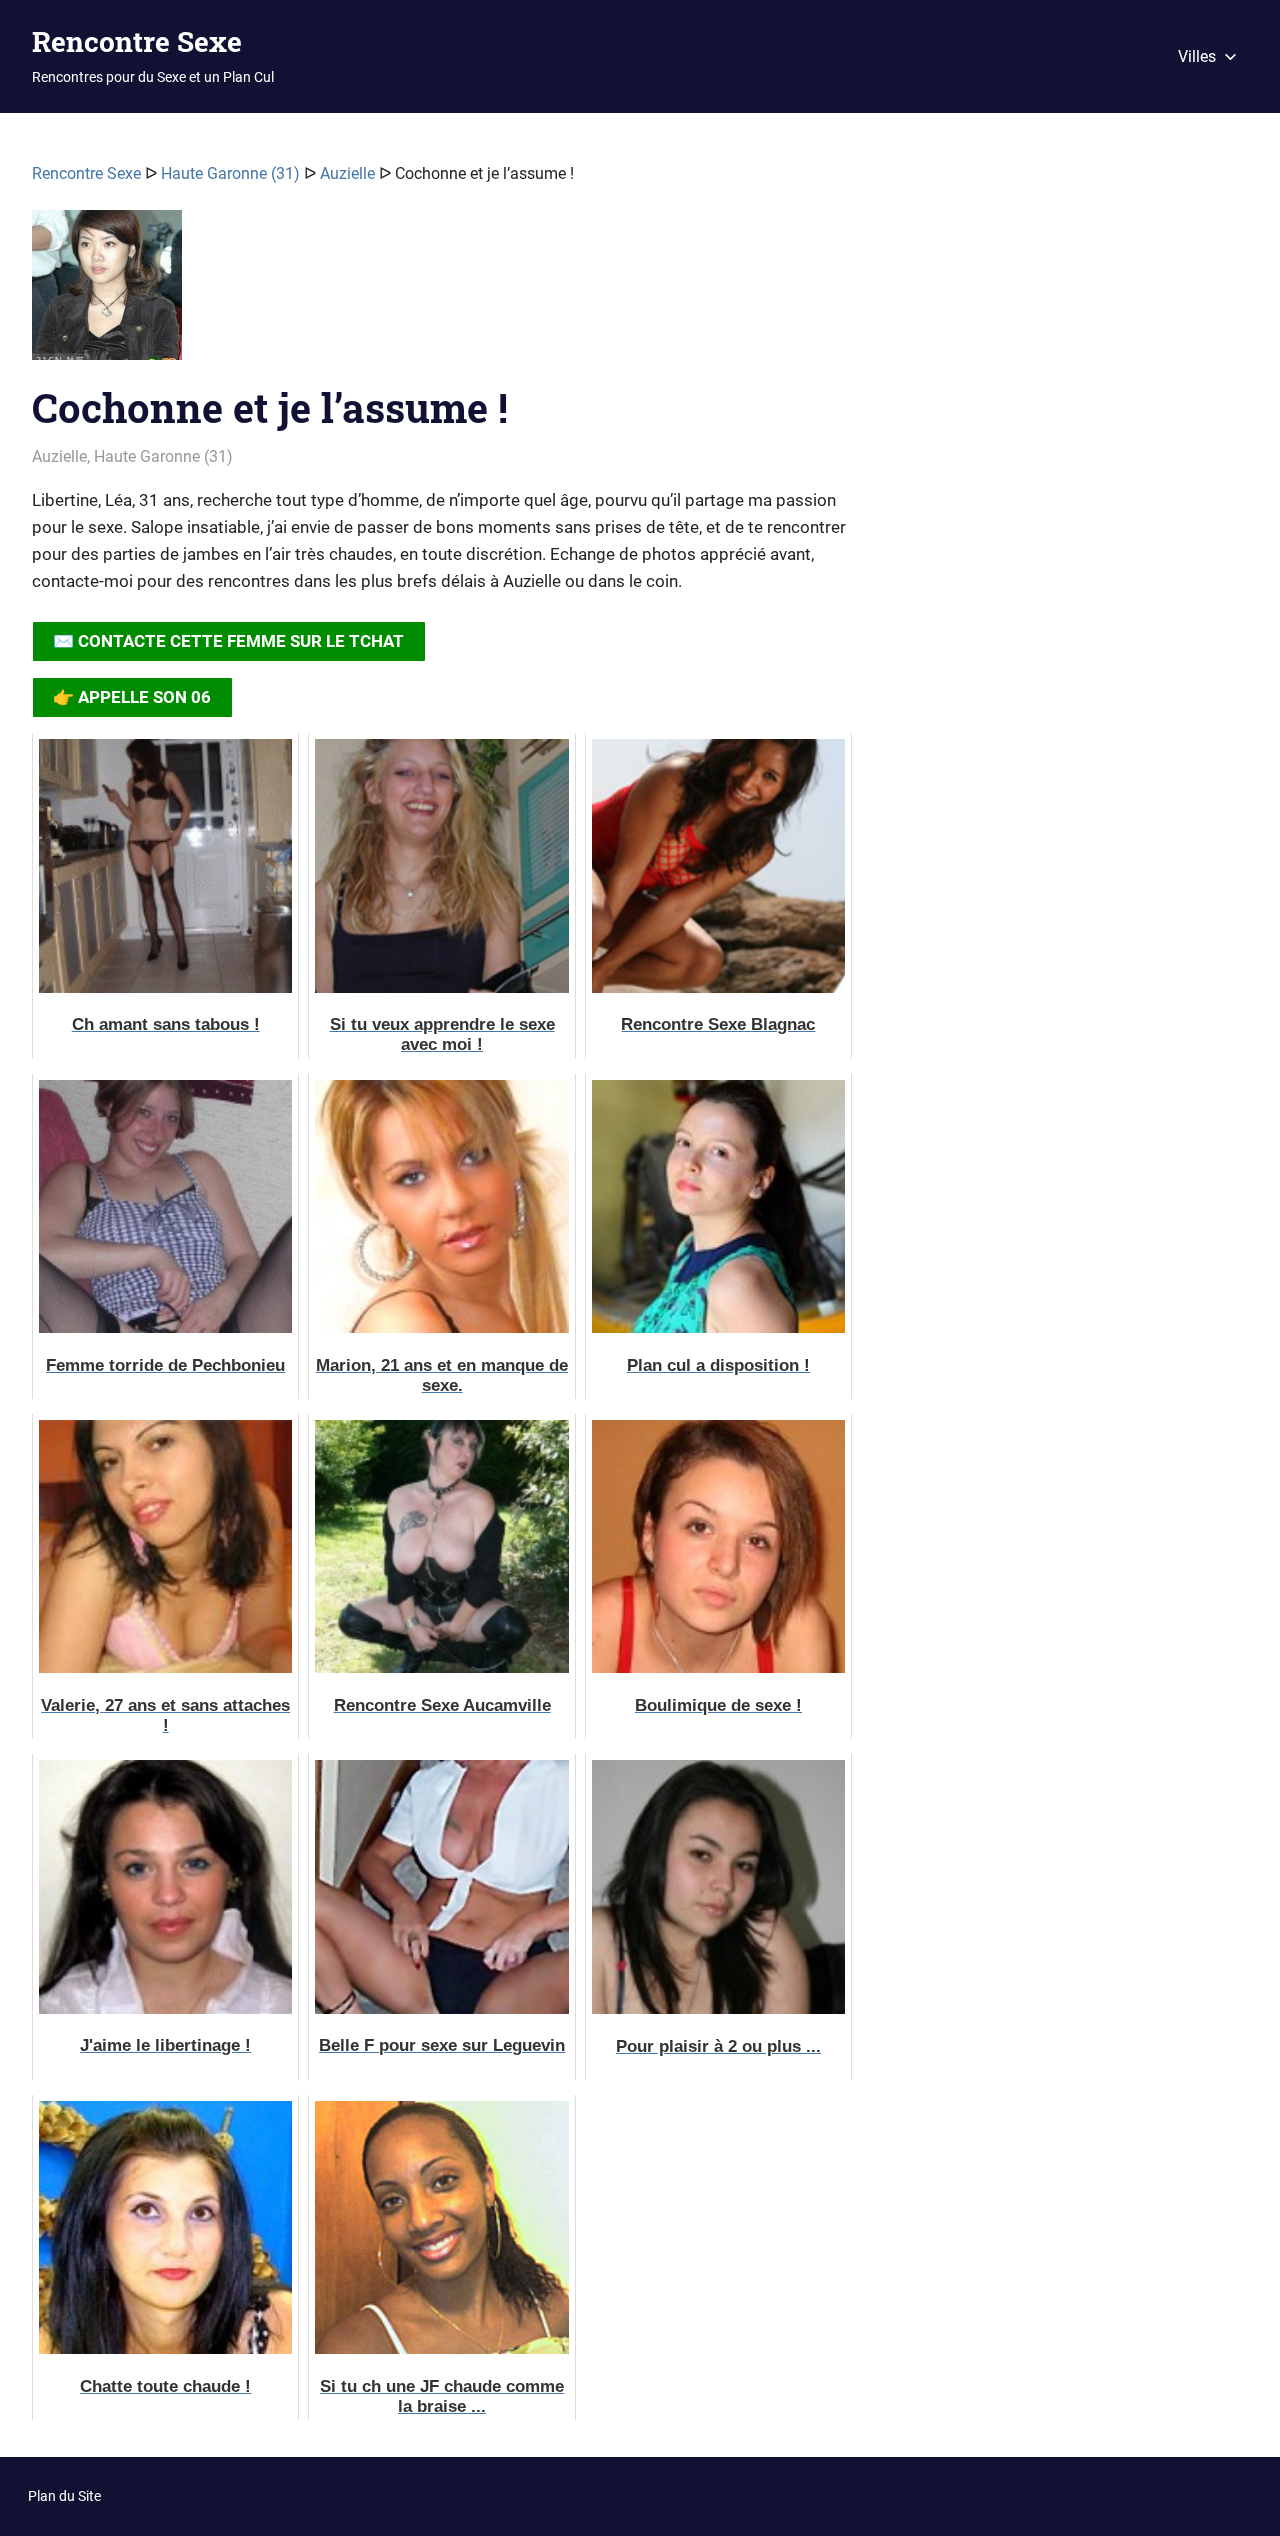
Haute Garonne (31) (230, 173)
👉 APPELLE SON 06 (132, 697)
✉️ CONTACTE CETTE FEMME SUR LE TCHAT (228, 641)
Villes (1197, 56)
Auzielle (347, 173)
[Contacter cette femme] (107, 293)
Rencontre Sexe (137, 41)
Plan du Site (64, 2496)
